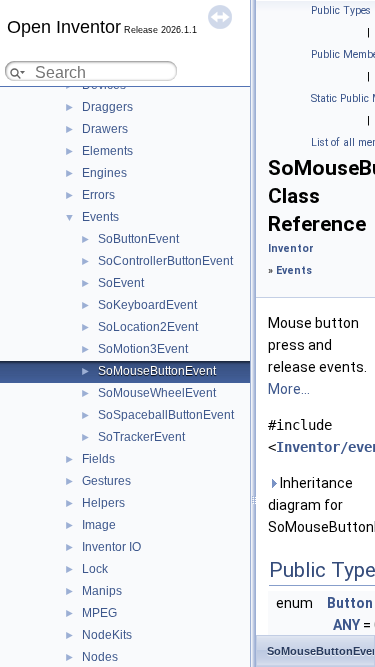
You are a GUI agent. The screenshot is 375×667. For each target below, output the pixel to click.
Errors (98, 195)
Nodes (100, 657)
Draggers (107, 107)
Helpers (103, 503)
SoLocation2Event (148, 327)
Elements (107, 151)
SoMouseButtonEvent (157, 371)
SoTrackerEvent (141, 437)
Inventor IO (111, 547)
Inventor (291, 248)
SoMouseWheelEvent (157, 393)
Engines (104, 173)
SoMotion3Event (143, 349)
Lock (95, 569)
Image (99, 525)
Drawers (105, 129)
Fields (98, 459)
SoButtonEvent (138, 239)
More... (289, 389)
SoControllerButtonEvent (165, 261)
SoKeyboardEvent (147, 305)
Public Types (341, 10)
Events (100, 217)
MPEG (99, 613)
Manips (102, 591)
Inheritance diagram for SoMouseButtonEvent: (317, 505)
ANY (346, 625)
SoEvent (121, 283)
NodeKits (107, 635)
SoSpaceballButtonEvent (166, 415)
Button (350, 603)
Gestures (106, 481)
